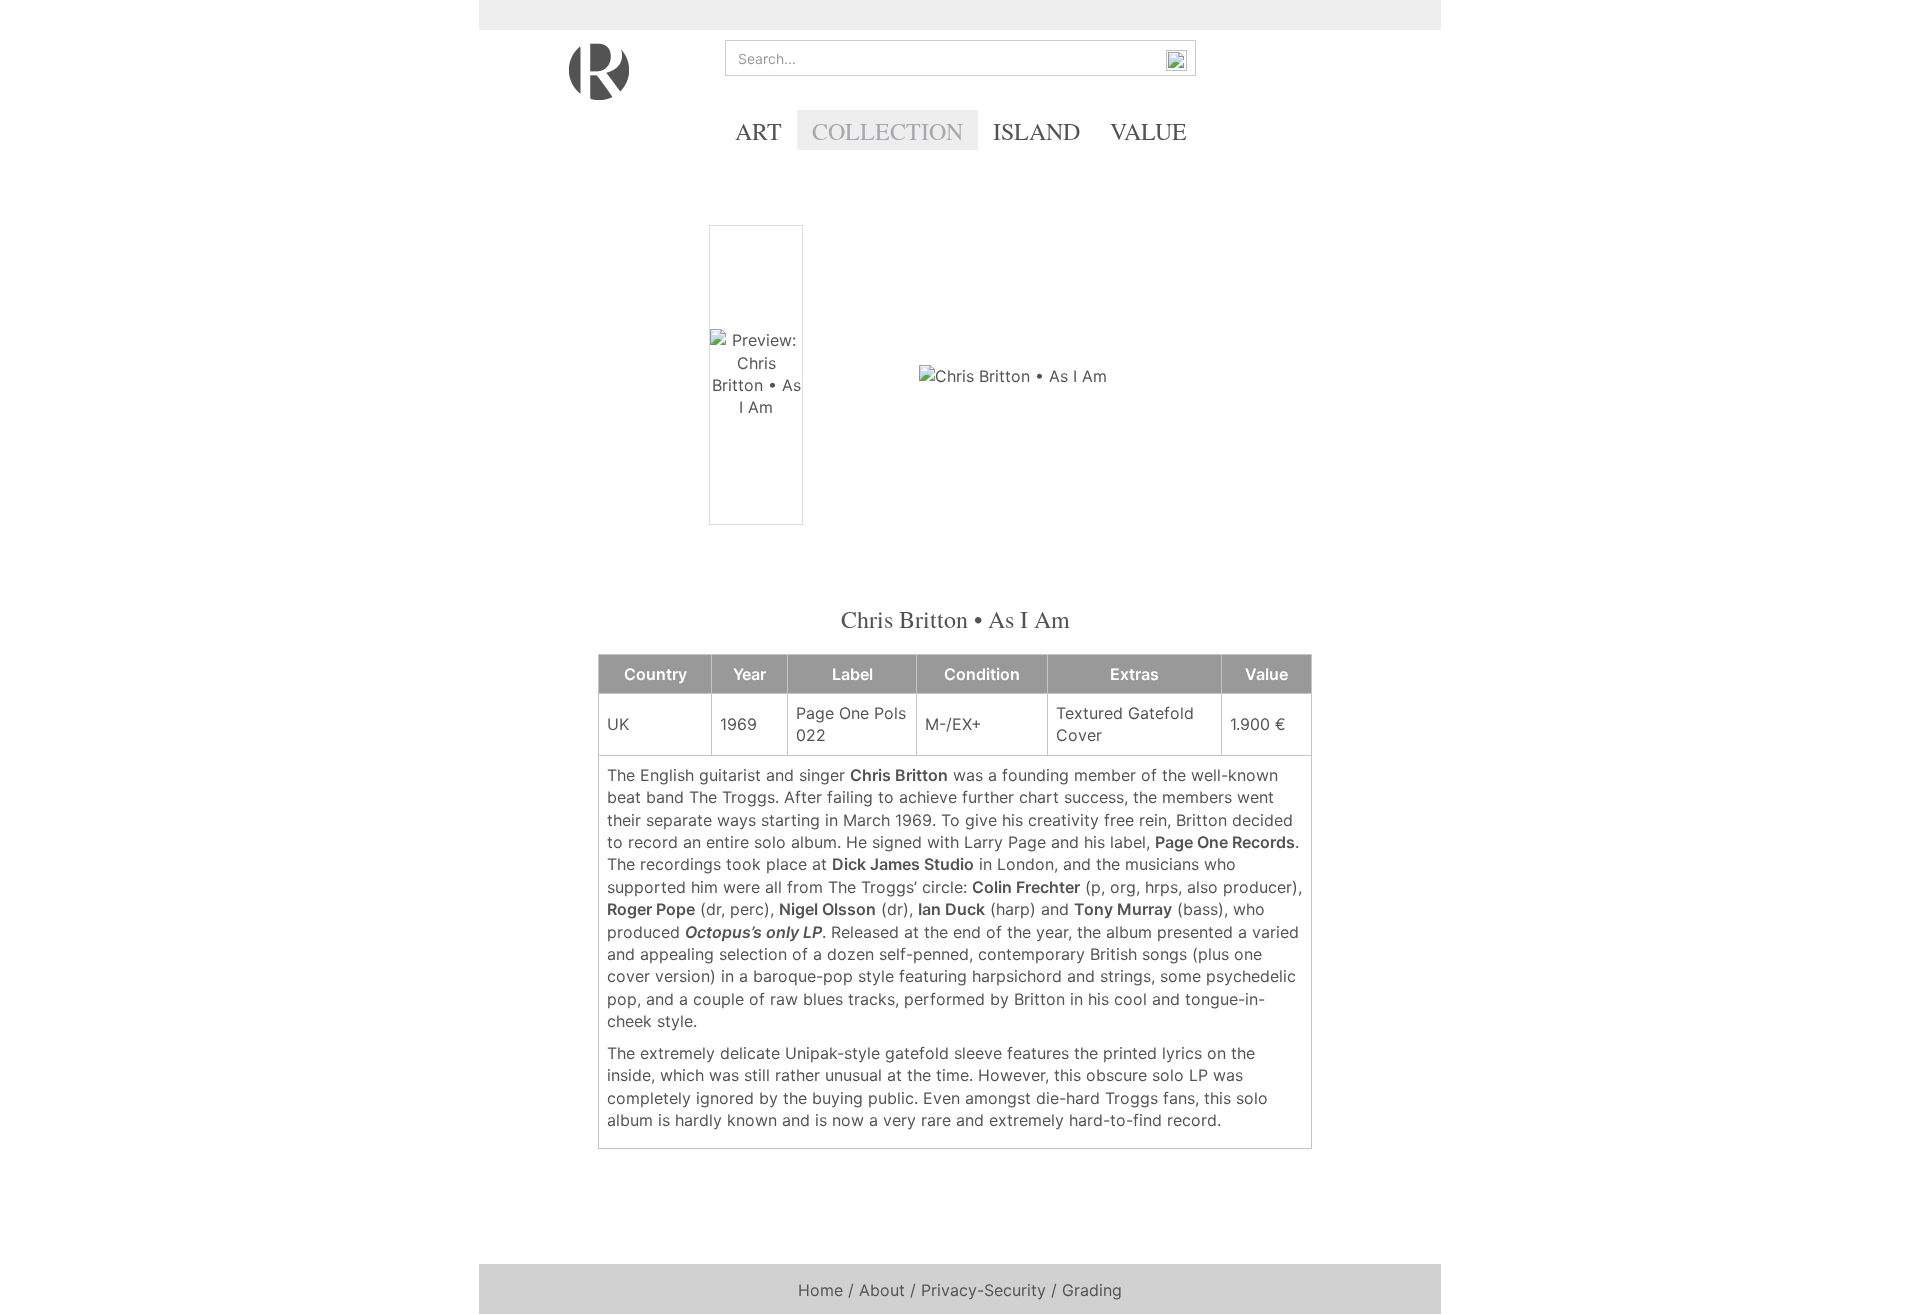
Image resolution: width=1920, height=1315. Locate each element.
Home (820, 1290)
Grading (1092, 1290)
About (882, 1290)
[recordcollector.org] (599, 70)
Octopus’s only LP (753, 932)
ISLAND (1036, 131)
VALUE (1148, 131)
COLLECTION (887, 131)
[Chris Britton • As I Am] (1013, 374)
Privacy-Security (983, 1290)
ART (758, 131)
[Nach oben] (1865, 1285)
